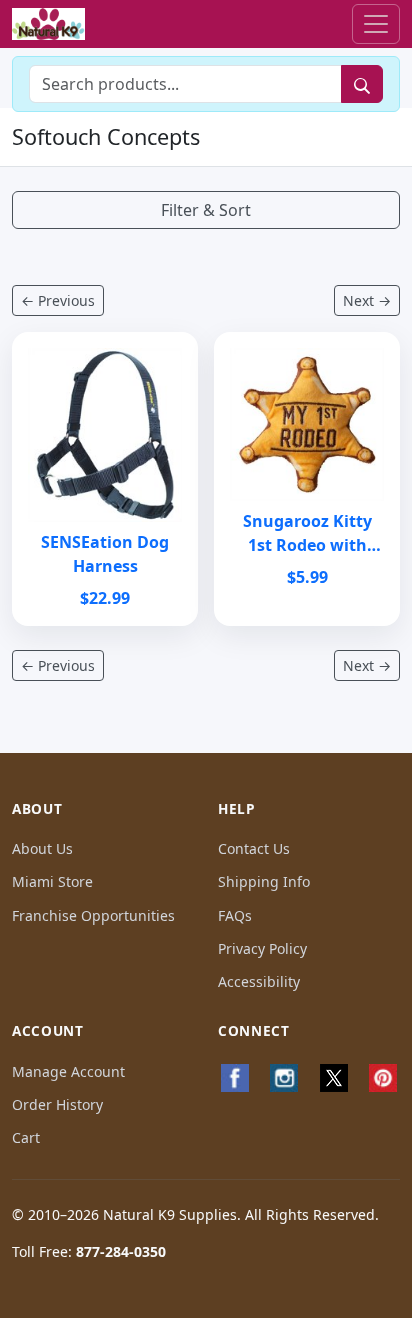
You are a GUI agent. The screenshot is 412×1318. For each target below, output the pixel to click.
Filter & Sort (206, 210)
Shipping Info (264, 881)
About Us (42, 848)
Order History (57, 1104)
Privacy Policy (262, 948)
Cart (26, 1137)
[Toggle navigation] (376, 24)
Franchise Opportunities (93, 915)
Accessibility (259, 981)
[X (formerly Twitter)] (334, 1078)
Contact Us (254, 848)
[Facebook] (235, 1078)
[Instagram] (285, 1078)
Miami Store (52, 881)
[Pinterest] (384, 1078)
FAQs (235, 915)
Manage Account (68, 1071)
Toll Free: (89, 1251)
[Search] (362, 84)
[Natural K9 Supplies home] (48, 24)
